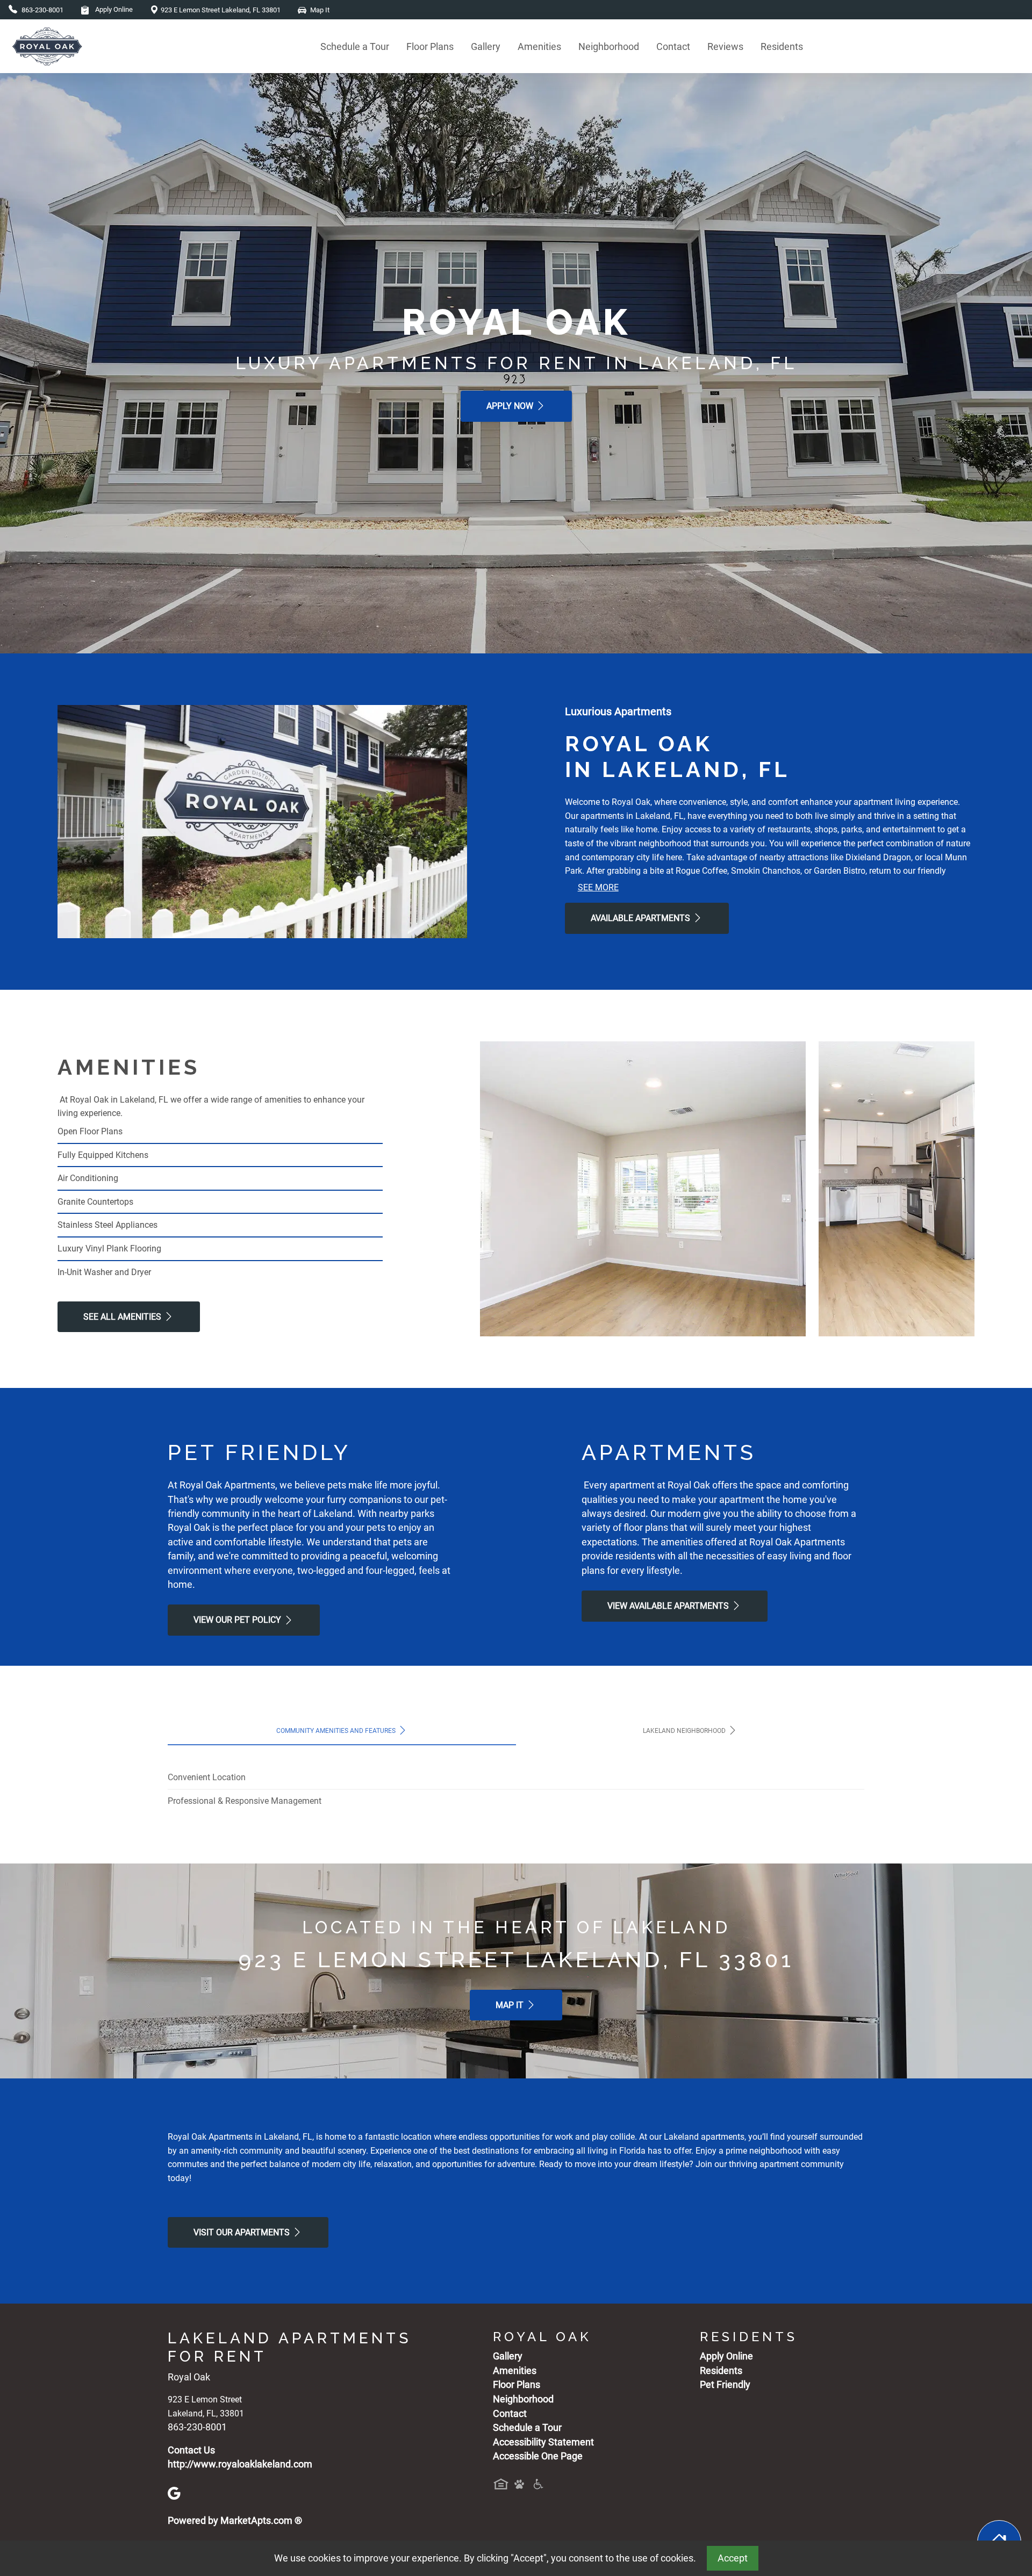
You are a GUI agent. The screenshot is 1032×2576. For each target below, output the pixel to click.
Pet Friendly (725, 2385)
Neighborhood (609, 46)
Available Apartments (642, 918)
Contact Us (191, 2450)
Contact (673, 46)
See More (598, 887)
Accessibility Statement (543, 2442)
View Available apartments (669, 1606)
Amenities (539, 46)
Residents (782, 46)
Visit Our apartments (243, 2232)
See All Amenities (123, 1317)
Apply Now (511, 406)
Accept (733, 2558)
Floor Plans (430, 46)
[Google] (174, 2492)
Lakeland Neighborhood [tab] (685, 1731)
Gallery (486, 46)
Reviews (725, 46)
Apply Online (113, 9)
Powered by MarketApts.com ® (235, 2521)
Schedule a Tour (355, 46)
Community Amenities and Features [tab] (337, 1731)
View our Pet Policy (238, 1620)
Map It (511, 2005)
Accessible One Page (538, 2456)
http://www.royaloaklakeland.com (240, 2464)
